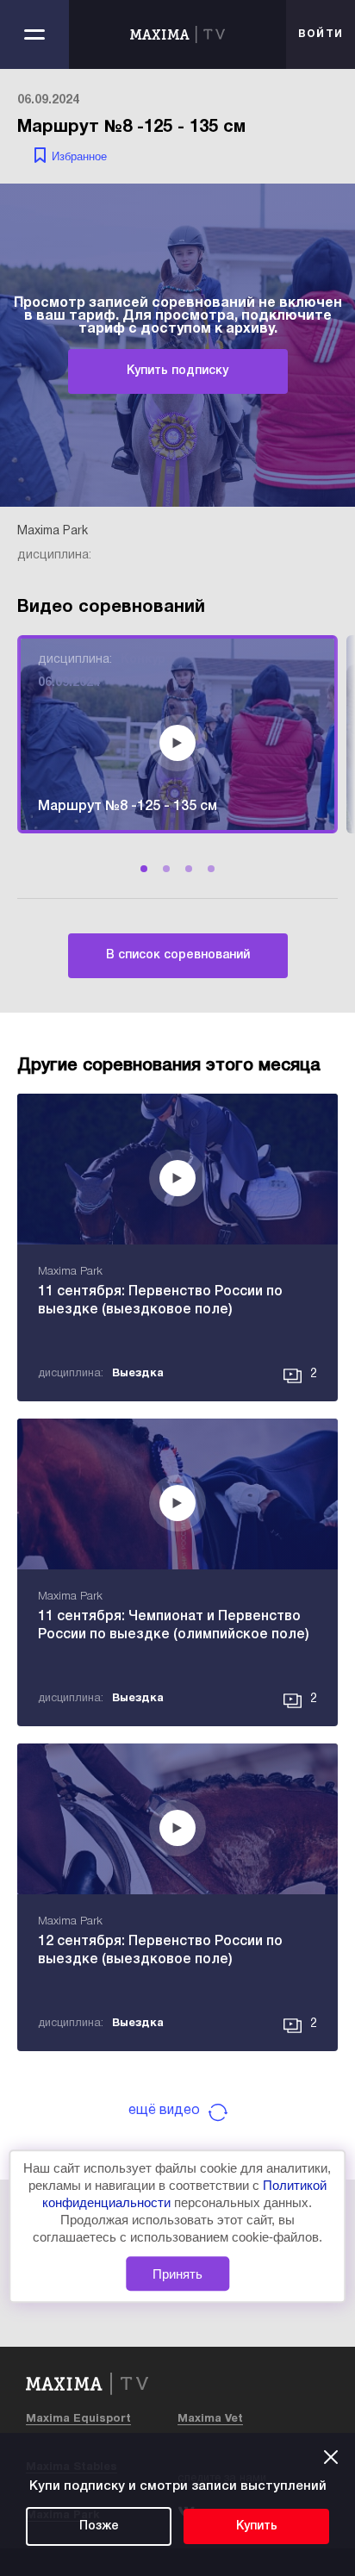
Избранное (79, 156)
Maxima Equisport (78, 2419)
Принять (177, 2274)
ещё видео (164, 2111)
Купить (257, 2526)
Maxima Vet (210, 2419)
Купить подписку (177, 371)
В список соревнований (178, 955)
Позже (99, 2526)
